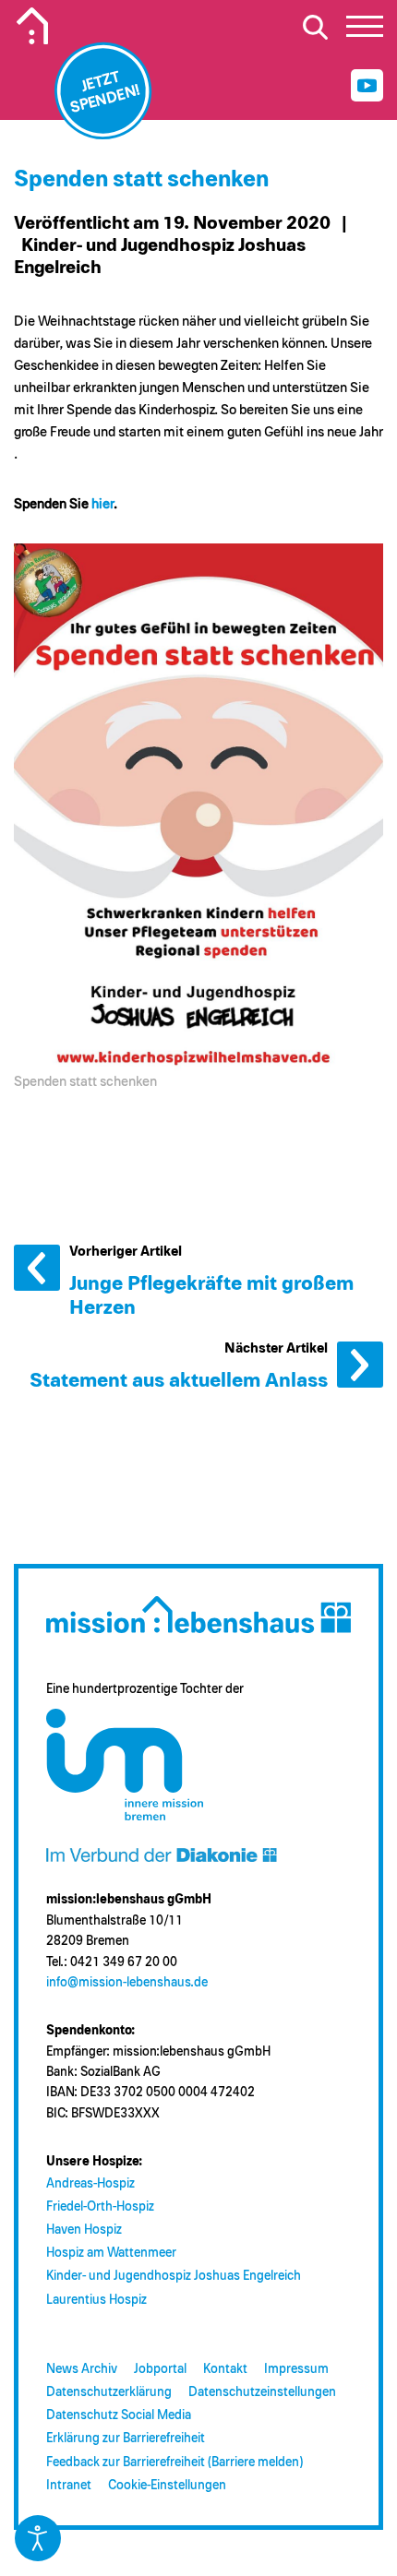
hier (102, 504)
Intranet (69, 2486)
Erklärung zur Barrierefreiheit (126, 2439)
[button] (365, 31)
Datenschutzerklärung (109, 2392)
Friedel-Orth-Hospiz (100, 2207)
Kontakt (225, 2369)
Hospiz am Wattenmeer (111, 2253)
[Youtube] (367, 85)
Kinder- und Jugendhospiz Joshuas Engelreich (174, 2276)
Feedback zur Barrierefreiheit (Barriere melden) (174, 2463)
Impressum (296, 2369)
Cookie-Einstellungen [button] (167, 2486)
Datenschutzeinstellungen (262, 2392)
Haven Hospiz (84, 2230)
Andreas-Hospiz (90, 2184)
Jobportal (160, 2369)
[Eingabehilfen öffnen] (38, 2538)
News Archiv (82, 2369)
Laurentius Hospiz (96, 2300)
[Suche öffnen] (315, 27)
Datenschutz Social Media (119, 2415)
